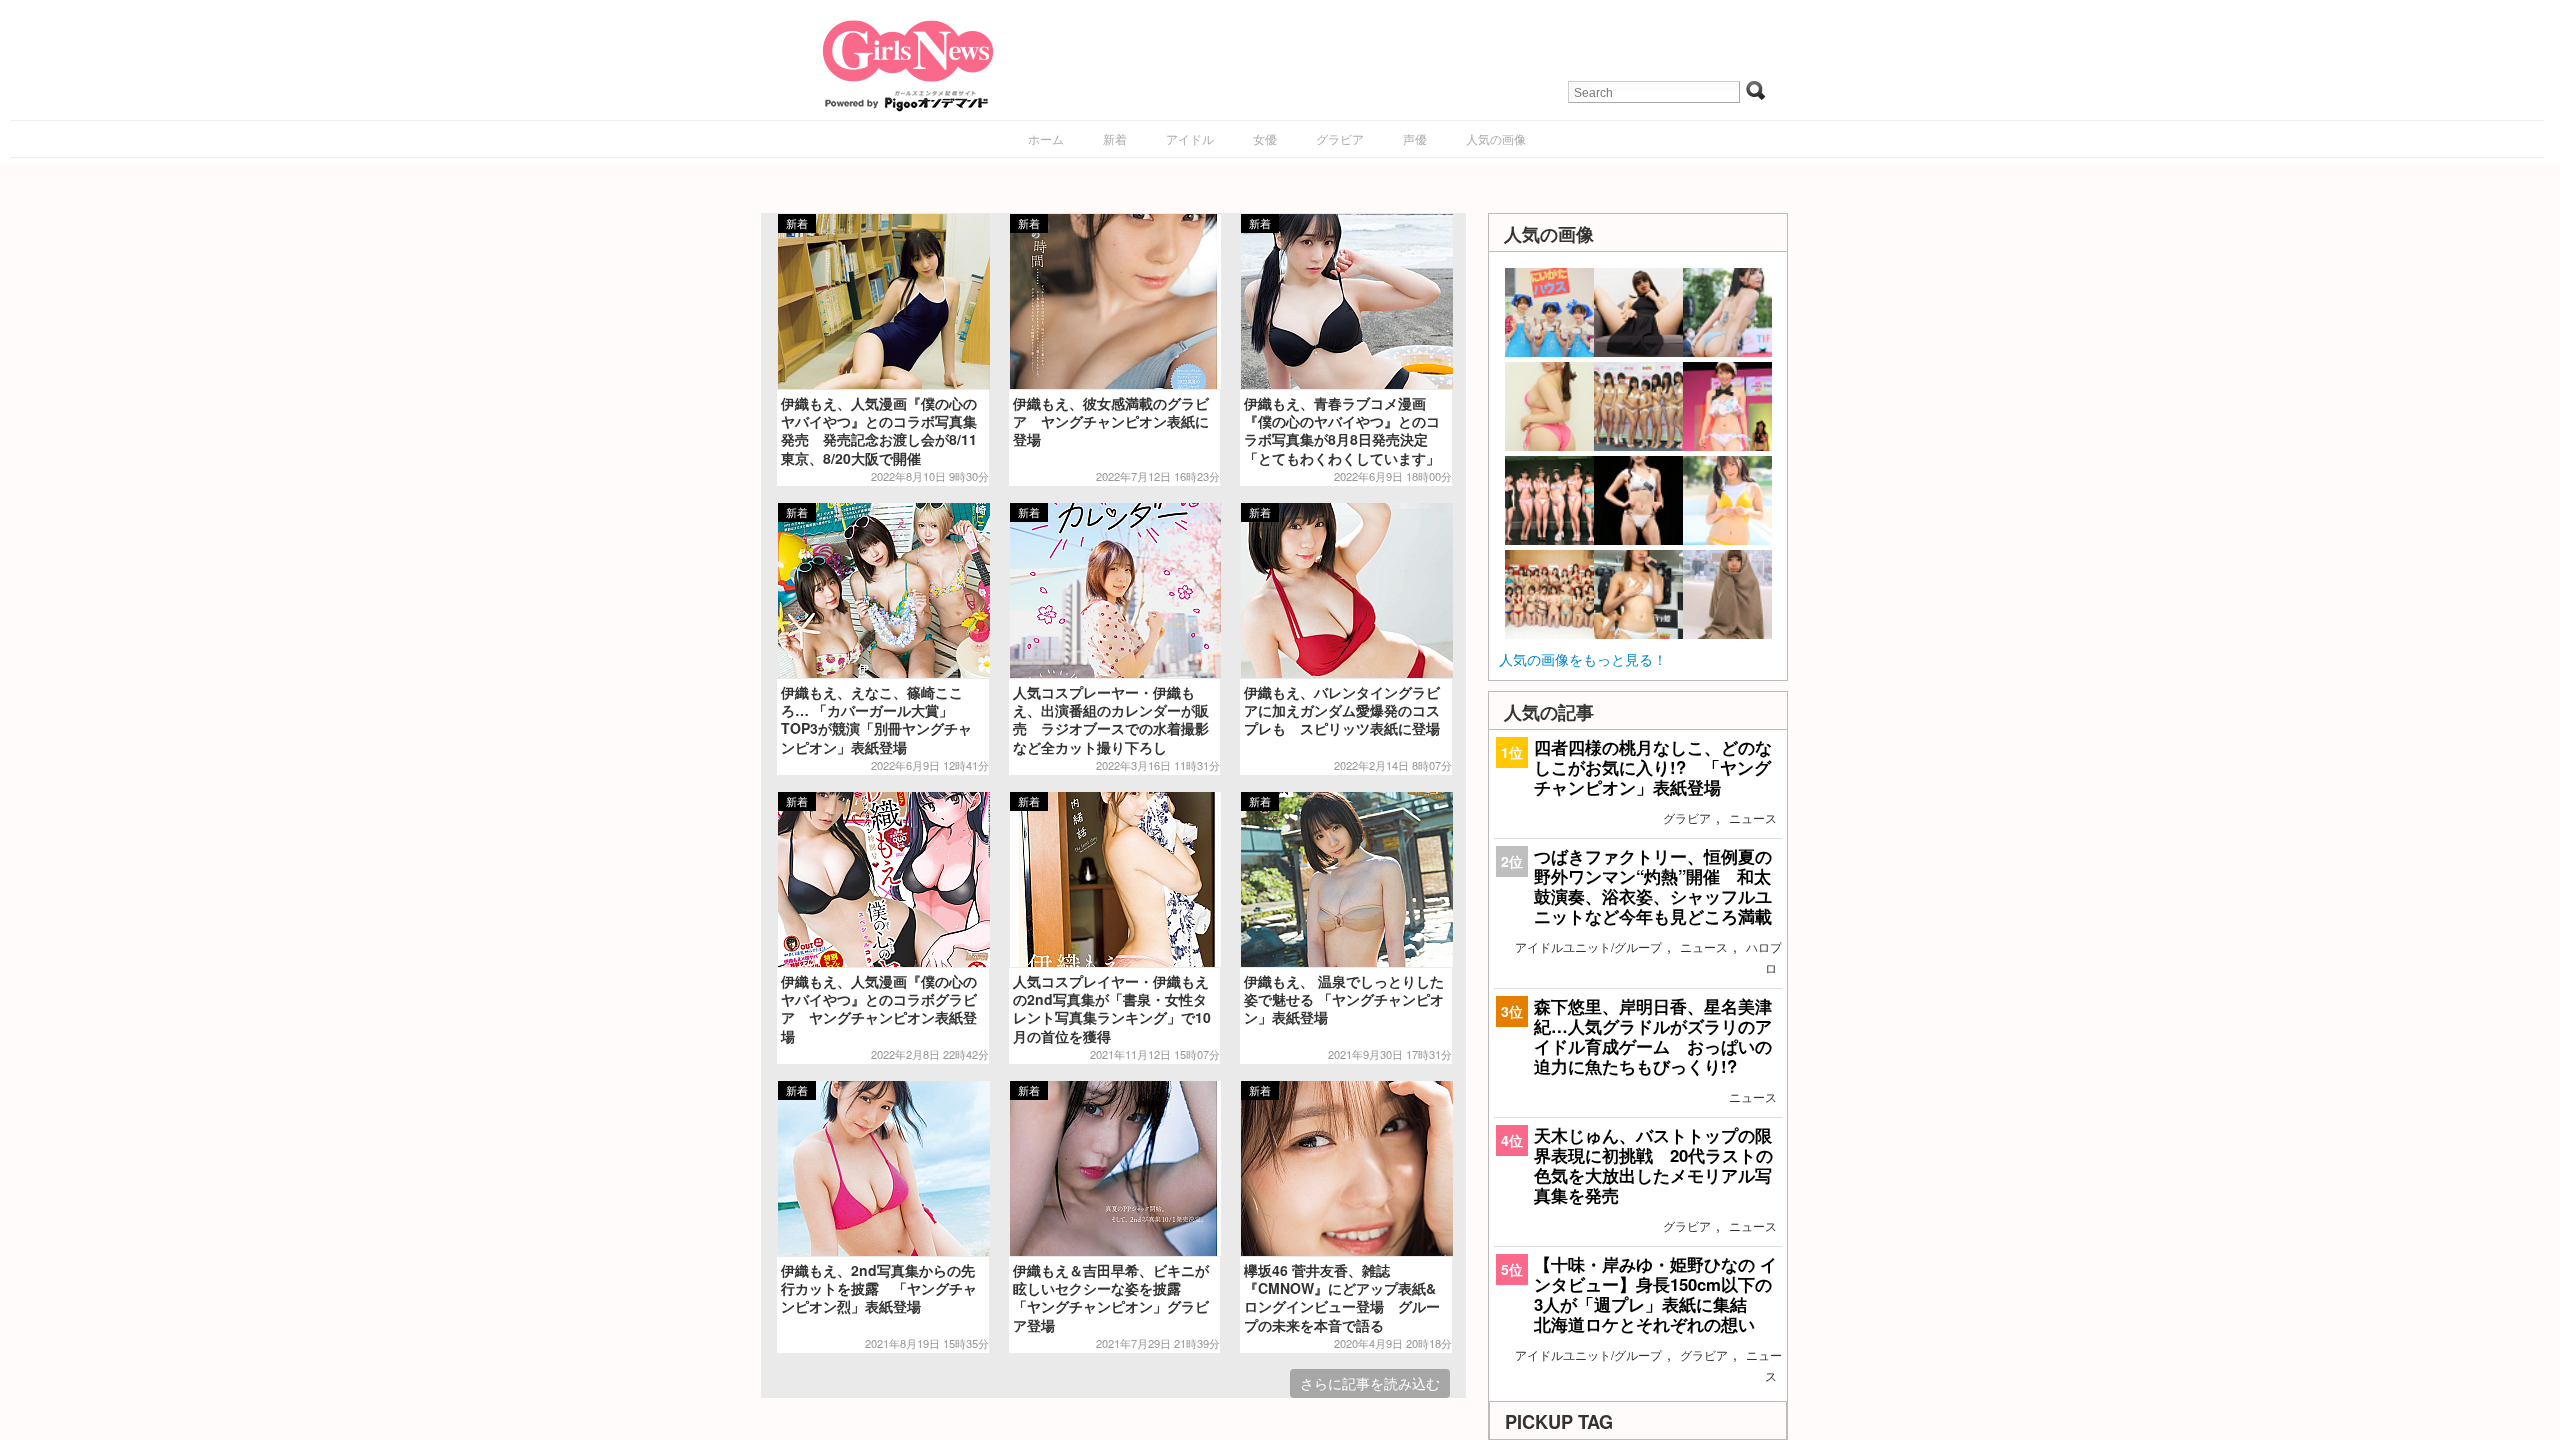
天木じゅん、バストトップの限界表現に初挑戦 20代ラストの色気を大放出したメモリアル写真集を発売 (1653, 1165)
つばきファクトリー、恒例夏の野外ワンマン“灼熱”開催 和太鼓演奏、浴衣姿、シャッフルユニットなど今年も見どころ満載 (1653, 886)
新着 (1115, 138)
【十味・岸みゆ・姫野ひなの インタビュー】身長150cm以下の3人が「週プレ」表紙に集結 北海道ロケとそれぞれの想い (1655, 1294)
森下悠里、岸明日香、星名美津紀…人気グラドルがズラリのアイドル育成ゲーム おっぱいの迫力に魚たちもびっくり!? (1653, 1036)
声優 (1415, 138)
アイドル (1190, 138)
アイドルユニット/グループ (1588, 946)
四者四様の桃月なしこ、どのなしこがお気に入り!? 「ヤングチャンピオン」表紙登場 (1653, 767)
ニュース (1753, 817)
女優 (1265, 138)
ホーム (1046, 138)
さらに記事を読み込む (1370, 1383)
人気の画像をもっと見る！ (1583, 659)
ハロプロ (1764, 957)
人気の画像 (1496, 138)
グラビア (1340, 138)
